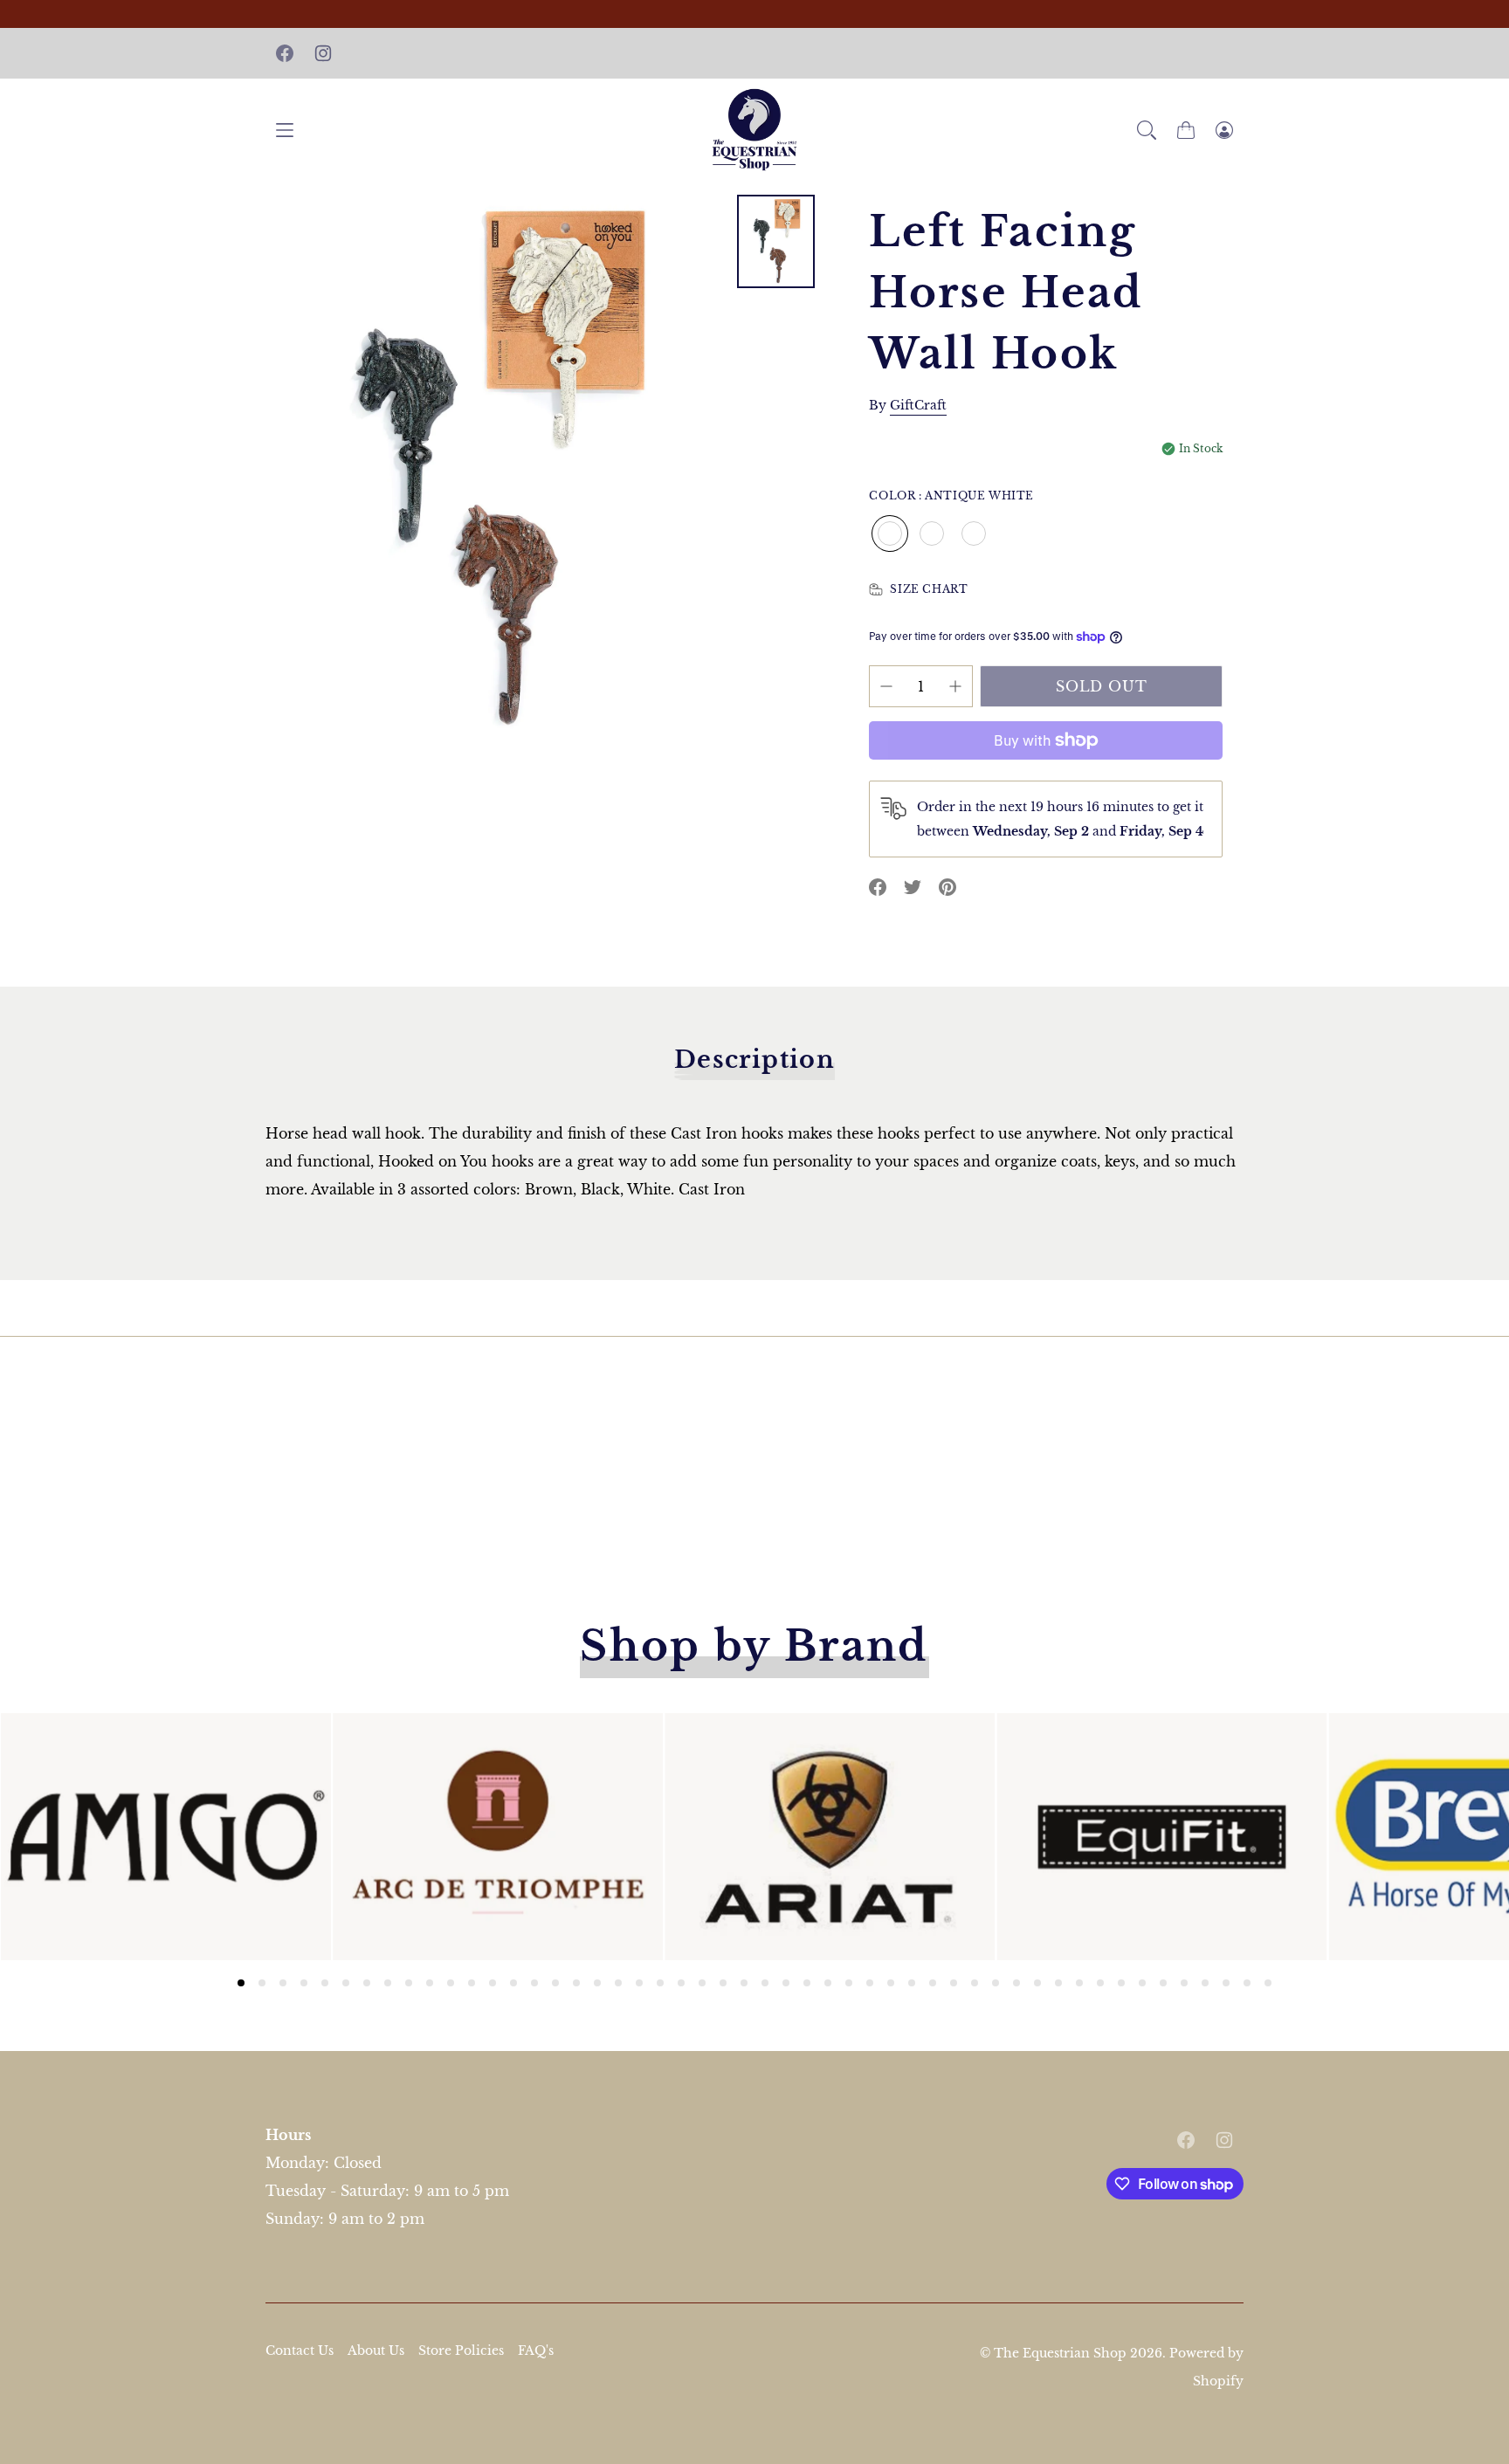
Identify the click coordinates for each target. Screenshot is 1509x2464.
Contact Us (300, 2350)
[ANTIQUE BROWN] (932, 533)
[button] (1147, 130)
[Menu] (285, 130)
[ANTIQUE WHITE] (890, 533)
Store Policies (461, 2350)
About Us (376, 2350)
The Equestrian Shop (1062, 2353)
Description (754, 1060)
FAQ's (536, 2350)
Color (951, 496)
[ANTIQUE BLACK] (974, 533)
